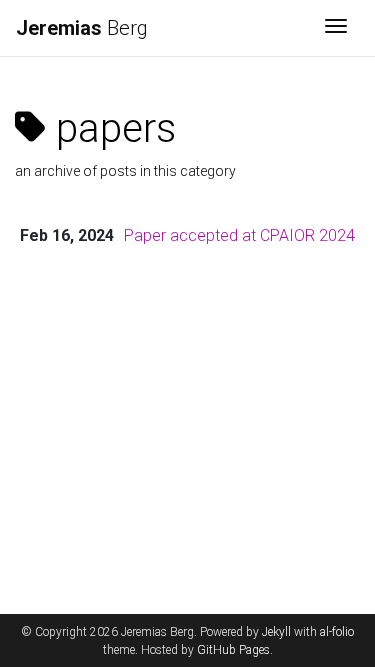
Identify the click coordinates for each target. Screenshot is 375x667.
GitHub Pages (233, 650)
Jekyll (276, 632)
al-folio (337, 632)
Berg (82, 28)
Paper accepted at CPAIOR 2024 (239, 235)
